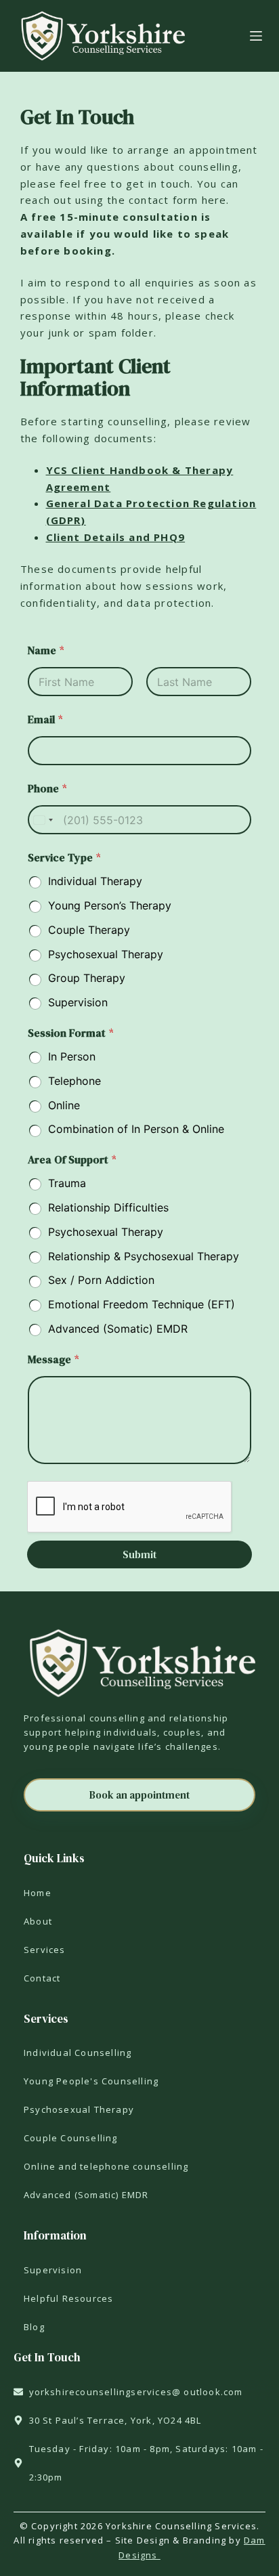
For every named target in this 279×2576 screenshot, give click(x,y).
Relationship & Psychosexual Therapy (144, 1256)
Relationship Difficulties (108, 1207)
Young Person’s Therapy (110, 905)
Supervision (78, 1002)
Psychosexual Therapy (106, 954)
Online (64, 1105)
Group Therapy (87, 978)
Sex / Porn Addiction (101, 1280)
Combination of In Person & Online (136, 1129)
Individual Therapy (95, 881)
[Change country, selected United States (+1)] (43, 820)
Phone (47, 789)
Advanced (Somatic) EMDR (118, 1329)
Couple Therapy (89, 930)
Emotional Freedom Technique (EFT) (142, 1304)
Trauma (67, 1183)
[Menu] (256, 36)
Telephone (74, 1081)
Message (53, 1359)
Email (45, 720)
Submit (139, 1554)
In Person (72, 1056)
